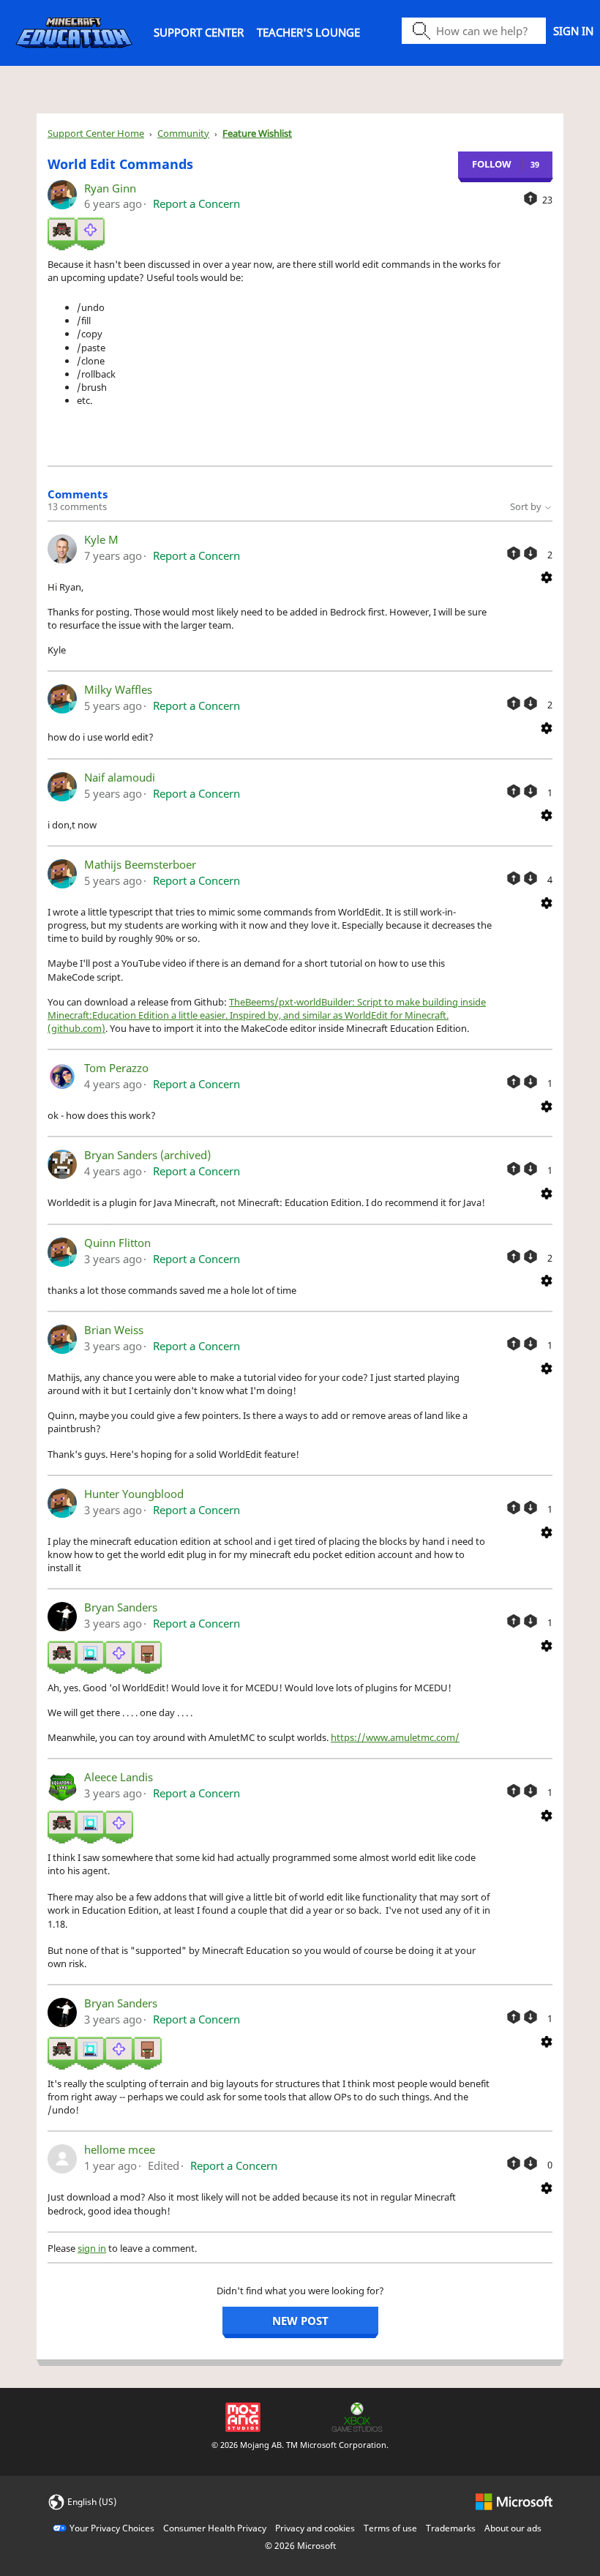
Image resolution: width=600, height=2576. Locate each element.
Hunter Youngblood (134, 1494)
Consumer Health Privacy (215, 2528)
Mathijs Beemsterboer (140, 864)
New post (300, 2321)
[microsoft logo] (514, 2501)
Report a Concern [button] (196, 203)
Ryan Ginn (110, 188)
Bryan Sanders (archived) (147, 1155)
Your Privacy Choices (112, 2528)
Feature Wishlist (257, 133)
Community (183, 133)
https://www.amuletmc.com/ (395, 1737)
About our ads (513, 2528)
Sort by (527, 506)
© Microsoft (300, 2546)
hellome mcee (120, 2149)
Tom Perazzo (116, 1068)
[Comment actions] (547, 577)
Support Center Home (96, 133)
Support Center (199, 32)
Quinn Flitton (117, 1243)
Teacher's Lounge (308, 32)
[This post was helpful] (530, 198)
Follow (492, 164)
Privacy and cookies (315, 2528)
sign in (92, 2248)
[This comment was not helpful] (530, 553)
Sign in (573, 31)
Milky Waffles (118, 689)
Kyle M (101, 539)
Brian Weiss (114, 1330)
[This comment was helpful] (514, 553)
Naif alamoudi (120, 777)
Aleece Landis (119, 1777)
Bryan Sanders (121, 1607)
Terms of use (390, 2528)
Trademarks (451, 2528)
